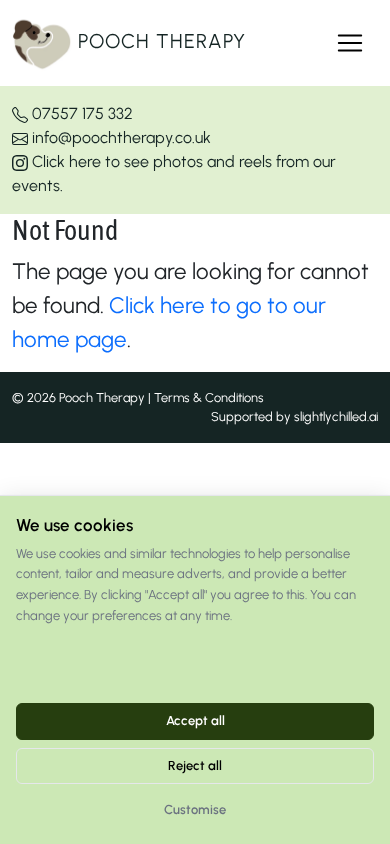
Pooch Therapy (159, 41)
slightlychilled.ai (336, 416)
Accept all (195, 720)
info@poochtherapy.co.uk (119, 137)
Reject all (195, 765)
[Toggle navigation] (350, 43)
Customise (195, 809)
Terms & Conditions (209, 397)
